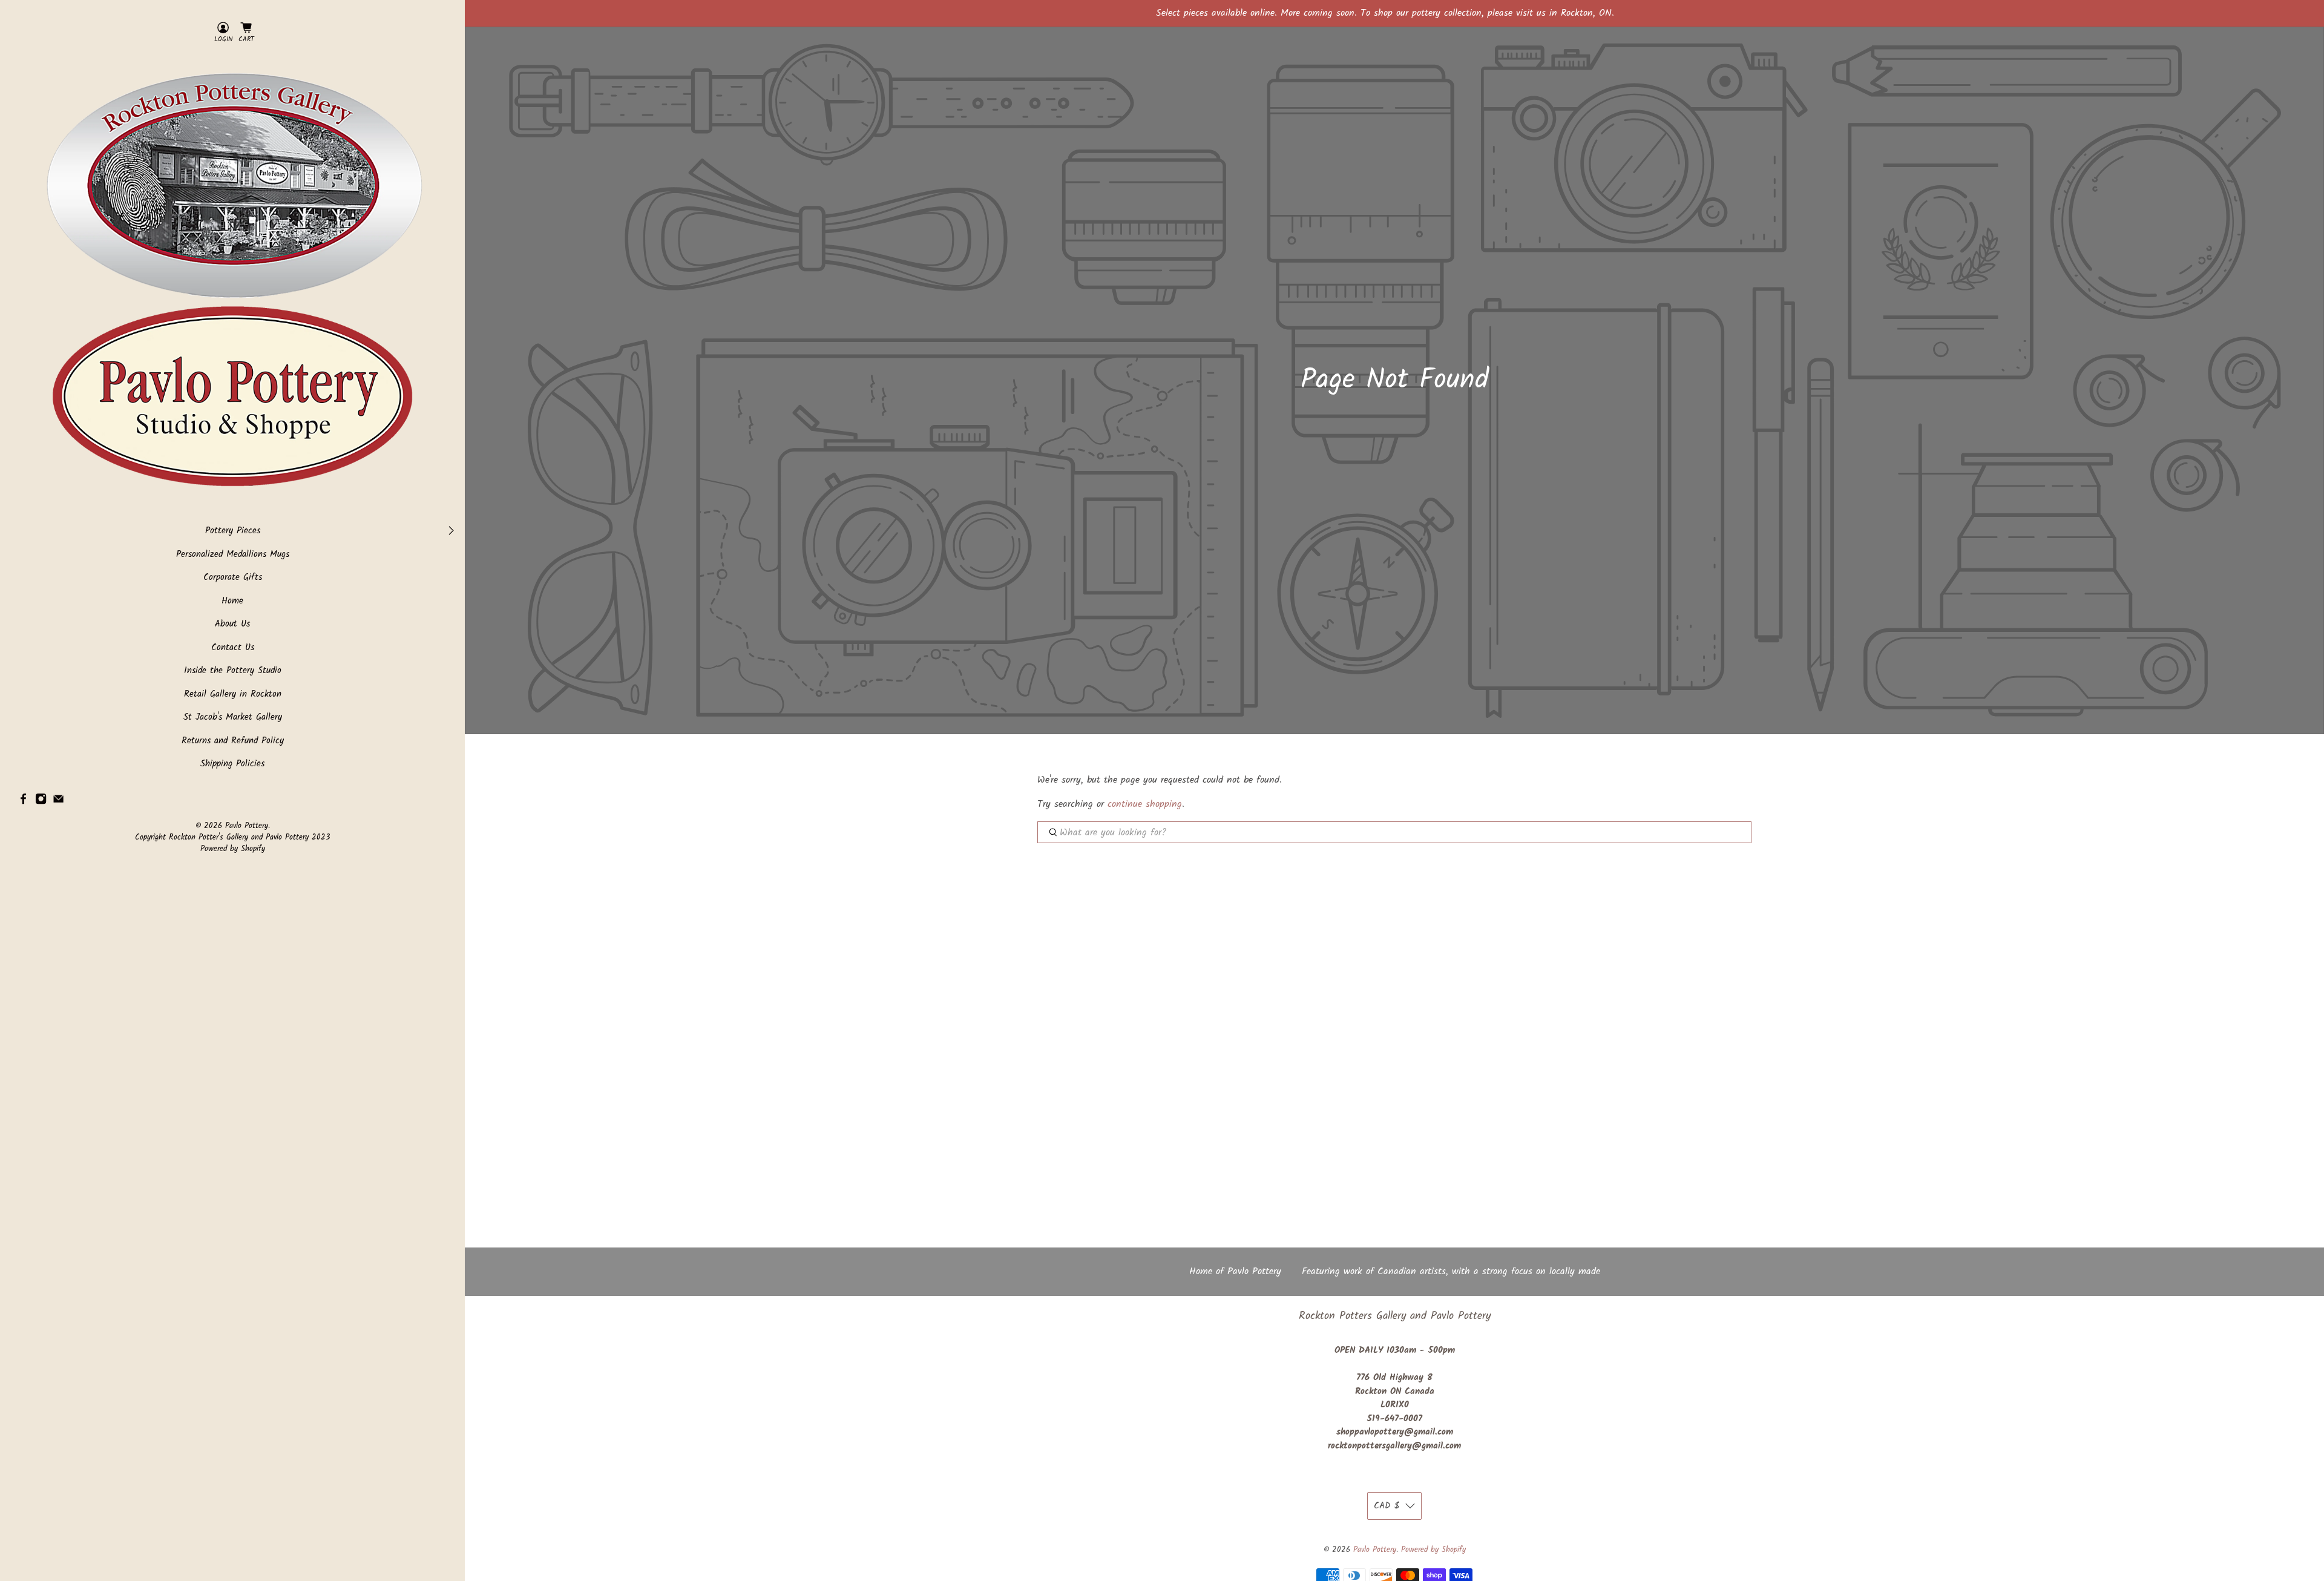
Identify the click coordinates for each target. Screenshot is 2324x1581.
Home (232, 601)
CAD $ (1387, 1506)
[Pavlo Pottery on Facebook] (23, 802)
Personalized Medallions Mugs (233, 555)
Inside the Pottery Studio (233, 671)
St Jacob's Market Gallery (233, 718)
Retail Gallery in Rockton (233, 695)
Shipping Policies (232, 764)
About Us (232, 624)
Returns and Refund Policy (233, 741)
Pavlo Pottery (247, 826)
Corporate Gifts (233, 578)
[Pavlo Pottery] (232, 284)
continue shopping (1145, 804)
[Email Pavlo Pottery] (58, 802)
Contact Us (233, 648)
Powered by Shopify (233, 849)
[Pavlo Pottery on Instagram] (41, 802)
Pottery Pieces (233, 531)
